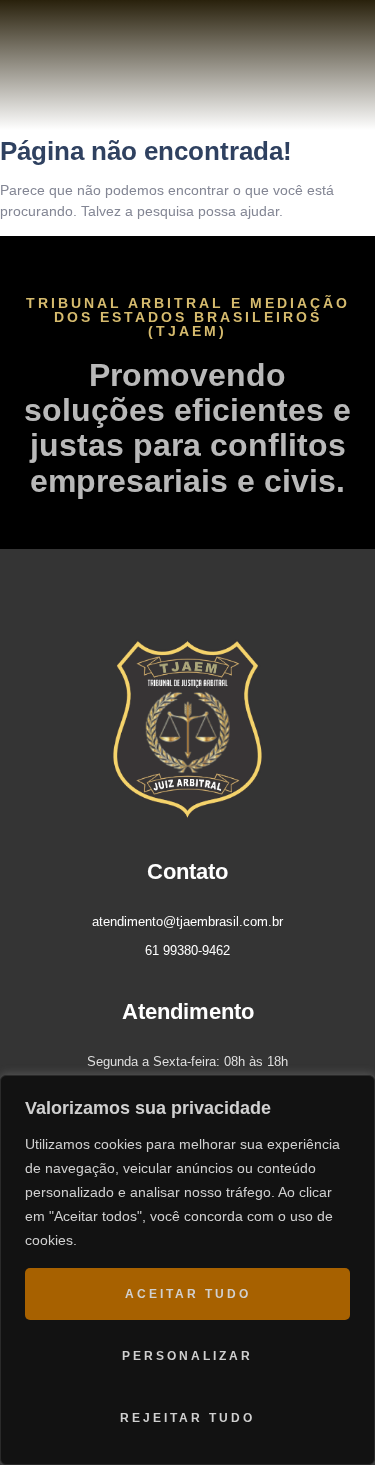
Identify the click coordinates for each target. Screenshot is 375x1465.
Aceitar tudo (188, 1294)
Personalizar (187, 1356)
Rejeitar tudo (187, 1418)
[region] (187, 1270)
